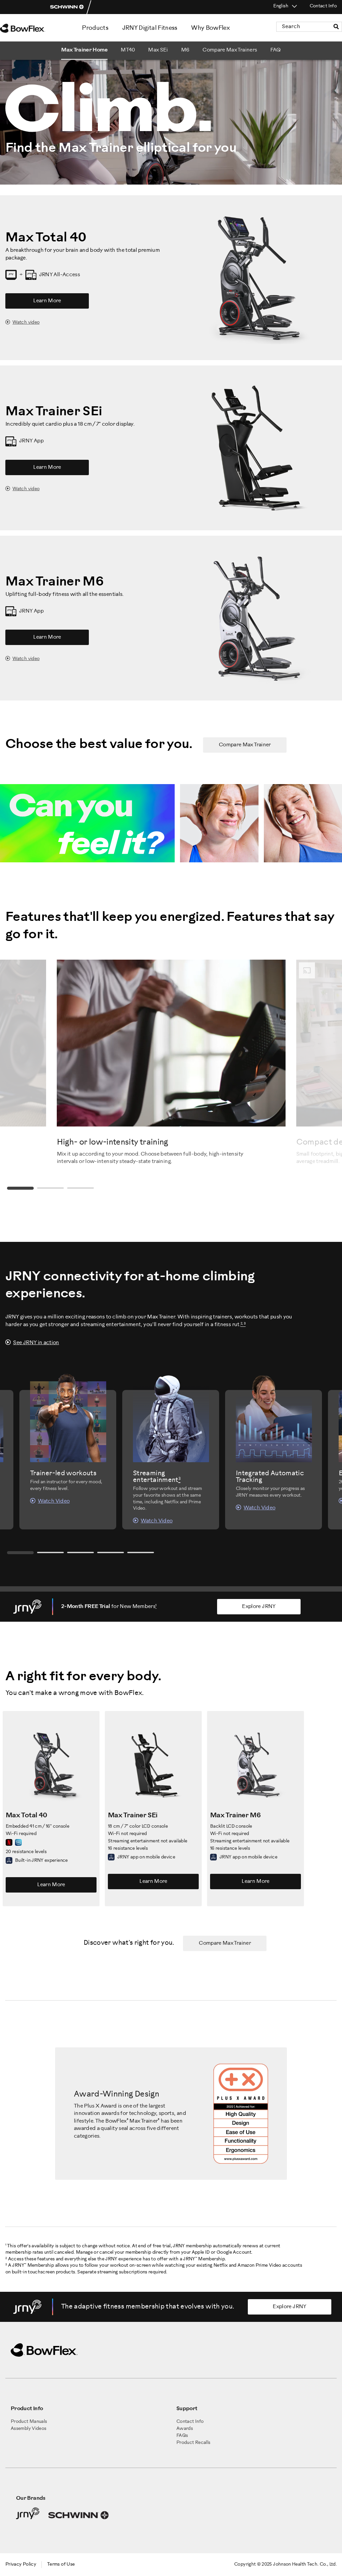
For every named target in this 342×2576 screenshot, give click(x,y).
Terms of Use (61, 2564)
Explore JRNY (259, 1606)
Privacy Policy (21, 2564)
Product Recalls (193, 2443)
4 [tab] (111, 1553)
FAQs (182, 2436)
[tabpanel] (171, 1063)
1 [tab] (20, 1188)
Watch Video (54, 1501)
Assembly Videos (28, 2429)
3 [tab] (80, 1188)
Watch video (26, 323)
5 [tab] (141, 1553)
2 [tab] (50, 1188)
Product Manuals (29, 2422)
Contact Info (323, 6)
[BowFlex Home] (30, 28)
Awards (185, 2429)
